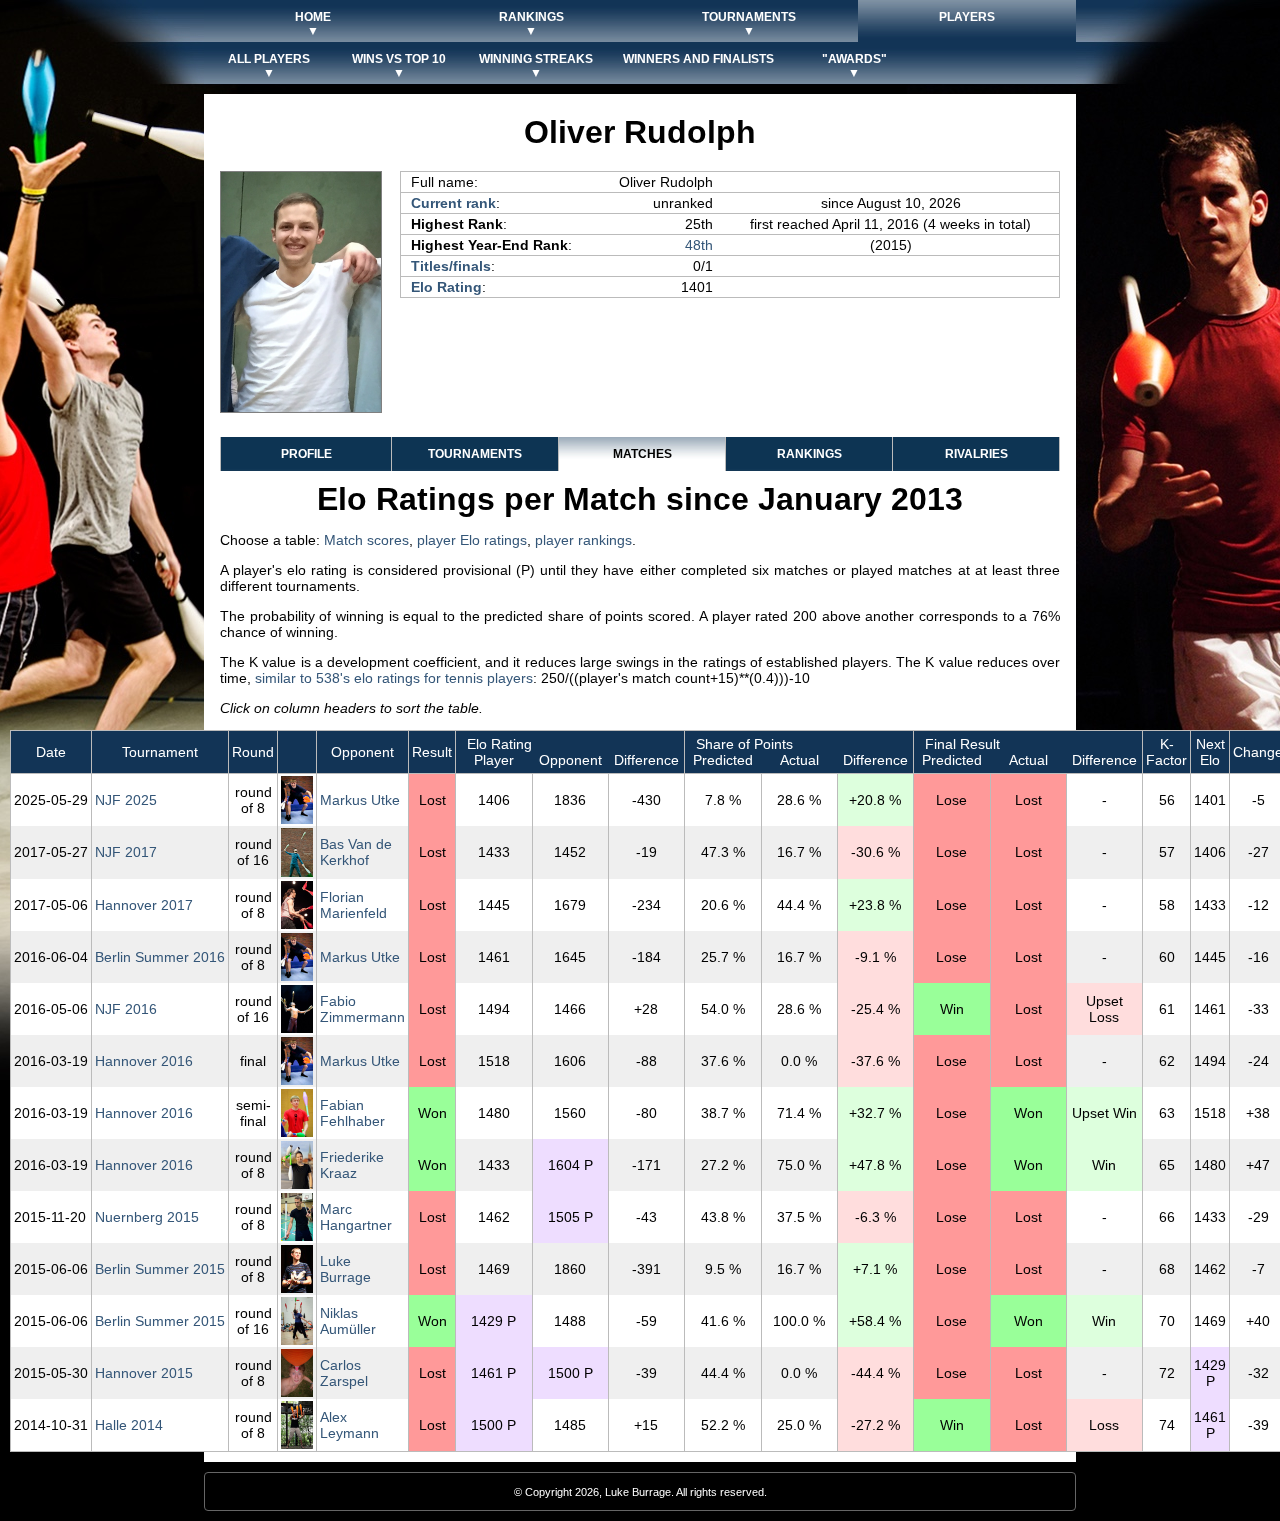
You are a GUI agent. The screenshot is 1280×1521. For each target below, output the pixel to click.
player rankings (583, 540)
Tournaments (475, 454)
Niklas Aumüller (348, 1321)
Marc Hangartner (356, 1217)
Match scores (366, 540)
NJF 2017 (126, 852)
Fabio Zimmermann (362, 1009)
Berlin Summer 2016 (160, 957)
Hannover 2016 (144, 1061)
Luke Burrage (345, 1269)
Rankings (809, 454)
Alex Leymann (349, 1425)
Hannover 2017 (144, 905)
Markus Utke (360, 800)
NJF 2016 (126, 1009)
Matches (642, 454)
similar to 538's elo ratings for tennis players (394, 678)
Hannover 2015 (144, 1373)
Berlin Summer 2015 (160, 1269)
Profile (306, 454)
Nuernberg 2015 (147, 1217)
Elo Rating (446, 287)
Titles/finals (451, 266)
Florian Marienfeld (353, 905)
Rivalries (976, 454)
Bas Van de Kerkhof (356, 852)
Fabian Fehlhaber (352, 1113)
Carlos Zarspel (344, 1373)
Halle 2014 (129, 1425)
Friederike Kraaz (352, 1165)
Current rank (453, 203)
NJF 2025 (126, 800)
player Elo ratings (472, 540)
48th (699, 245)
